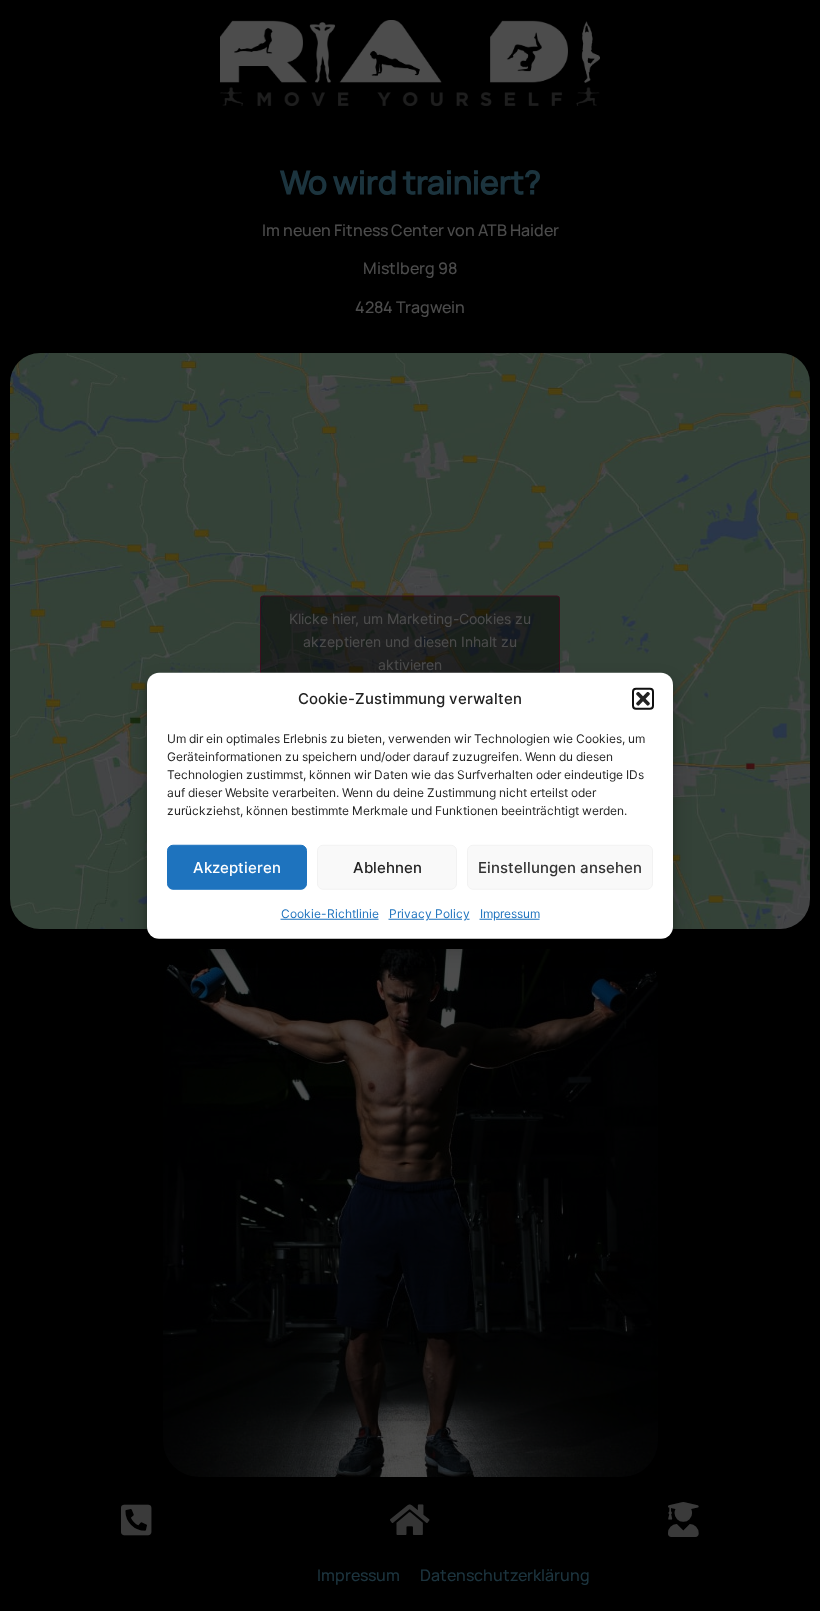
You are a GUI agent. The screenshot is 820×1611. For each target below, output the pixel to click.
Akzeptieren (237, 866)
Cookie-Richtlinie (330, 913)
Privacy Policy (429, 913)
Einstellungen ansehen (560, 866)
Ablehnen (387, 866)
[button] (643, 699)
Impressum (510, 913)
